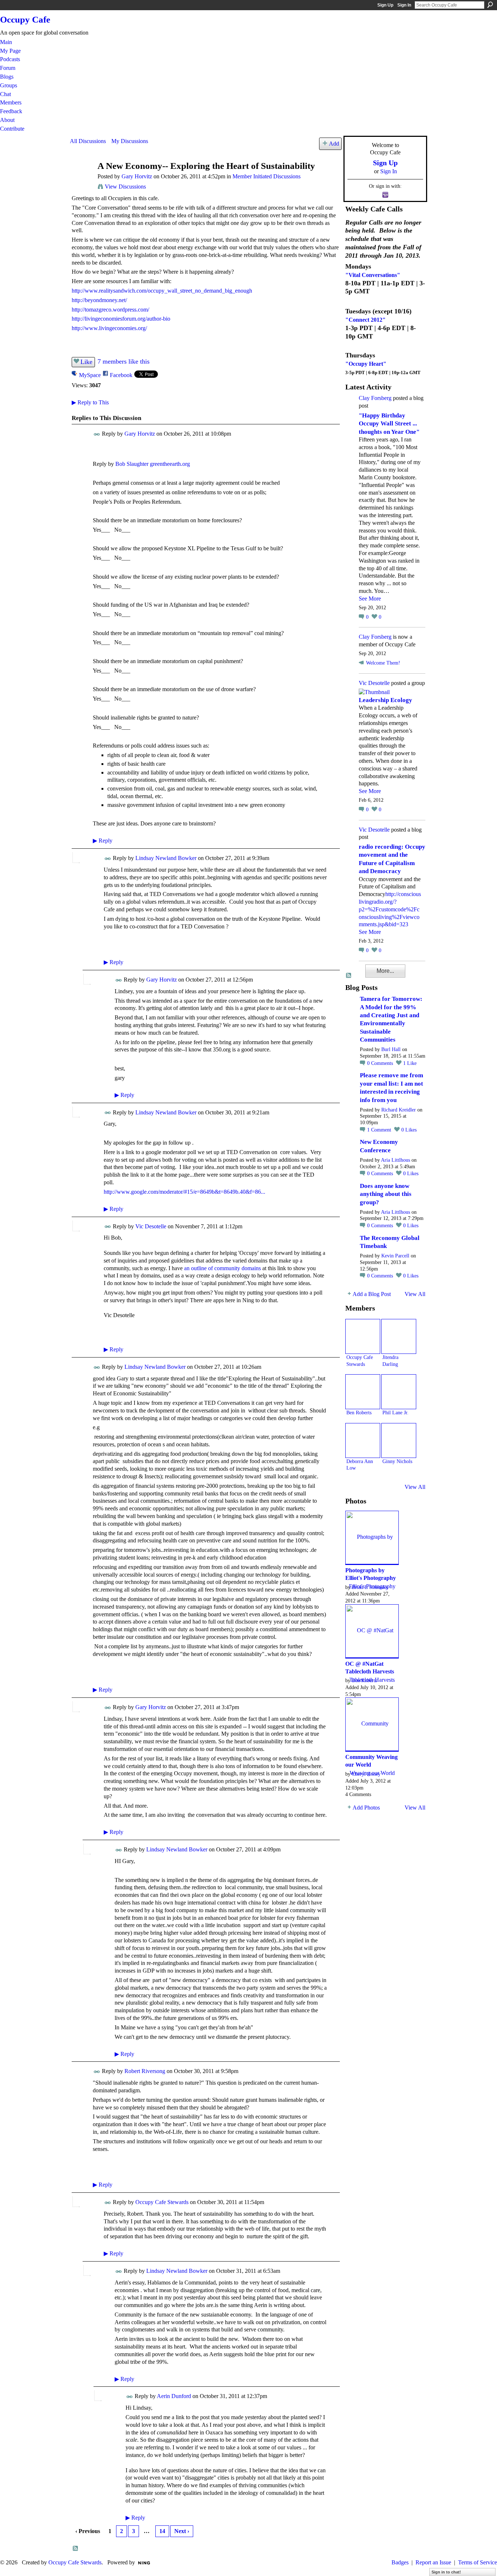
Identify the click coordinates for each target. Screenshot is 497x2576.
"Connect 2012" (365, 320)
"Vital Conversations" (373, 275)
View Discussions (125, 187)
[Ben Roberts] (363, 1392)
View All (415, 1294)
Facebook (121, 375)
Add (334, 144)
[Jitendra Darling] (399, 1336)
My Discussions (130, 141)
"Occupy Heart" (366, 364)
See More (370, 599)
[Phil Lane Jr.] (399, 1392)
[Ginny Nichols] (399, 1440)
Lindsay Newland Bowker (166, 858)
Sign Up (385, 5)
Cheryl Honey (366, 1774)
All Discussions (88, 141)
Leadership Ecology (385, 700)
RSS (76, 2549)
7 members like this (124, 361)
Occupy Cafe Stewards (162, 2202)
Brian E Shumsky (370, 1587)
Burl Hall (391, 1049)
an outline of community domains (222, 1268)
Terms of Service (478, 2562)
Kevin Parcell (395, 1256)
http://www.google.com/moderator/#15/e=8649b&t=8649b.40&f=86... (184, 1192)
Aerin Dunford (174, 2396)
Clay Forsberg (375, 398)
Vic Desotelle (151, 1226)
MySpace (90, 375)
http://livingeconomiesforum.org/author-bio (121, 319)
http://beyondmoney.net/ (99, 300)
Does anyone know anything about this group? (386, 1194)
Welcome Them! (383, 663)
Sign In (404, 5)
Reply (103, 841)
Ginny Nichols (397, 1461)
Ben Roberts (359, 1412)
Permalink (97, 434)
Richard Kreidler (399, 1110)
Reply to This (90, 402)
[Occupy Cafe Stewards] (363, 1336)
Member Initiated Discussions (267, 176)
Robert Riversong (145, 2071)
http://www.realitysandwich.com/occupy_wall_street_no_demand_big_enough (162, 291)
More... (385, 971)
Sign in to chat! (446, 2572)
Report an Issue (433, 2562)
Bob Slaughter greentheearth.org (153, 464)
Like (86, 362)
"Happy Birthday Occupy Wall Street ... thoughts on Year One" (389, 424)
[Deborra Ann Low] (363, 1440)
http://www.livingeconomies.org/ (109, 328)
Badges (400, 2562)
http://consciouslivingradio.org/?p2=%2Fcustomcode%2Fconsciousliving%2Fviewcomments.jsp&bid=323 (390, 909)
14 (162, 2531)
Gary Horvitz (137, 176)
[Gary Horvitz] (81, 180)
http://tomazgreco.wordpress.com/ (110, 310)
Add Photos (366, 1808)
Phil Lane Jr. (395, 1412)
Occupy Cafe (25, 19)
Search (490, 5)
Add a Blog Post (372, 1294)
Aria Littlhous (395, 1160)
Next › (182, 2531)
